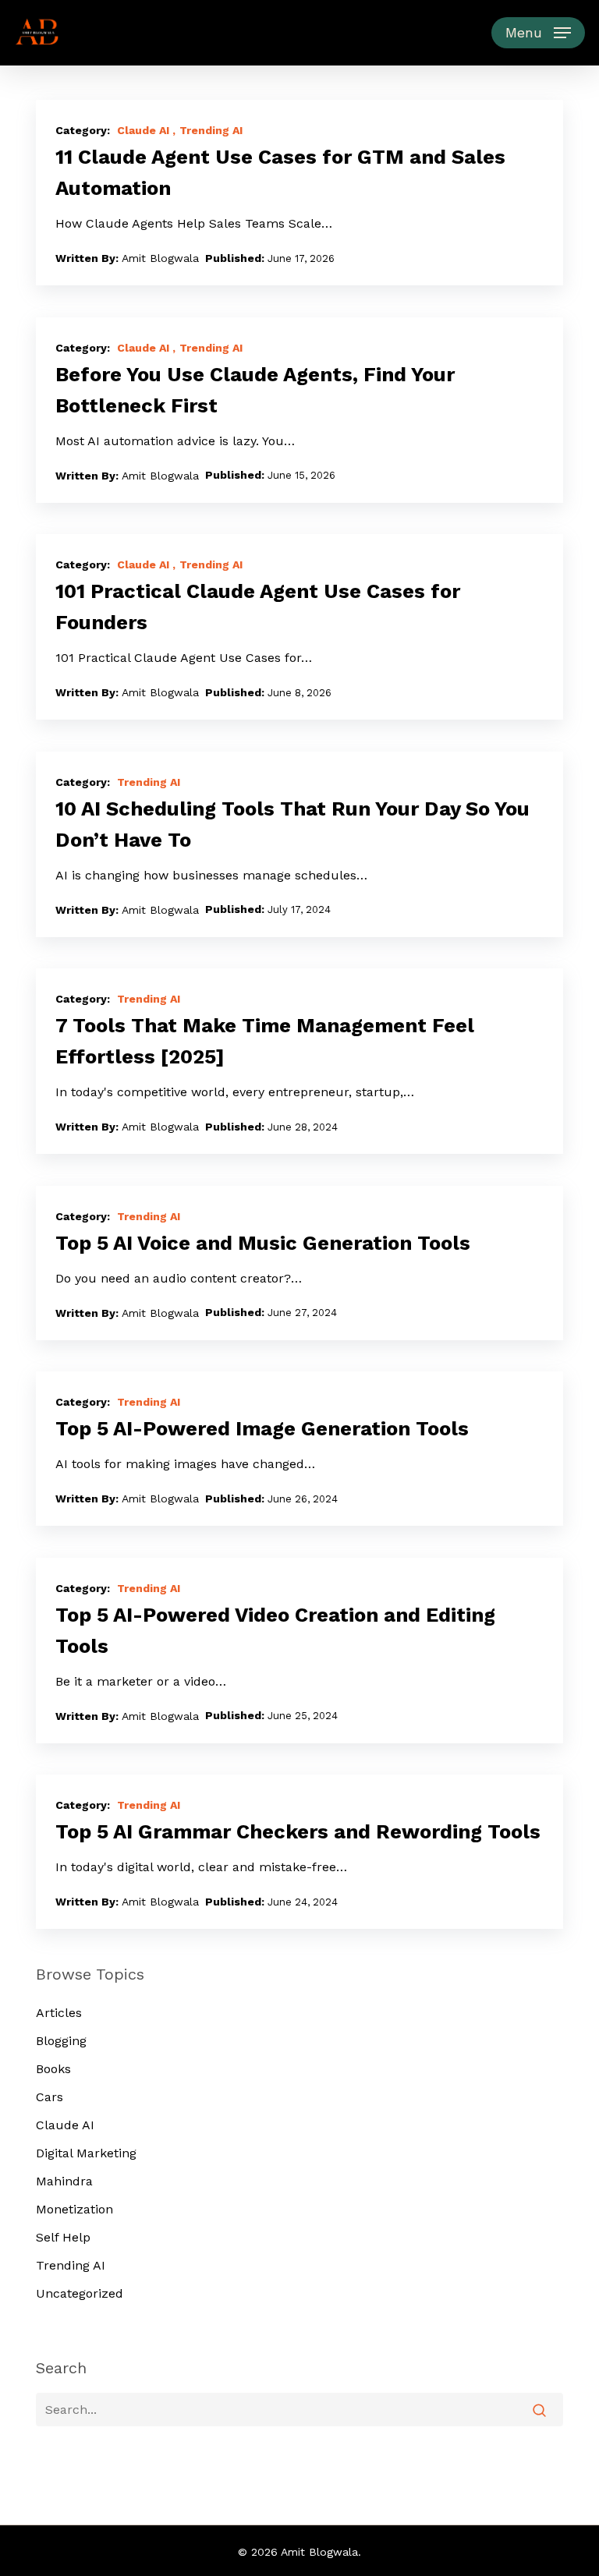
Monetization (74, 2209)
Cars (50, 2097)
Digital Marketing (86, 2153)
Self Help (63, 2237)
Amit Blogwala (160, 258)
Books (53, 2069)
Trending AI (211, 130)
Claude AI (143, 130)
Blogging (61, 2041)
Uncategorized (80, 2293)
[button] (538, 33)
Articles (59, 2013)
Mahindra (64, 2181)
